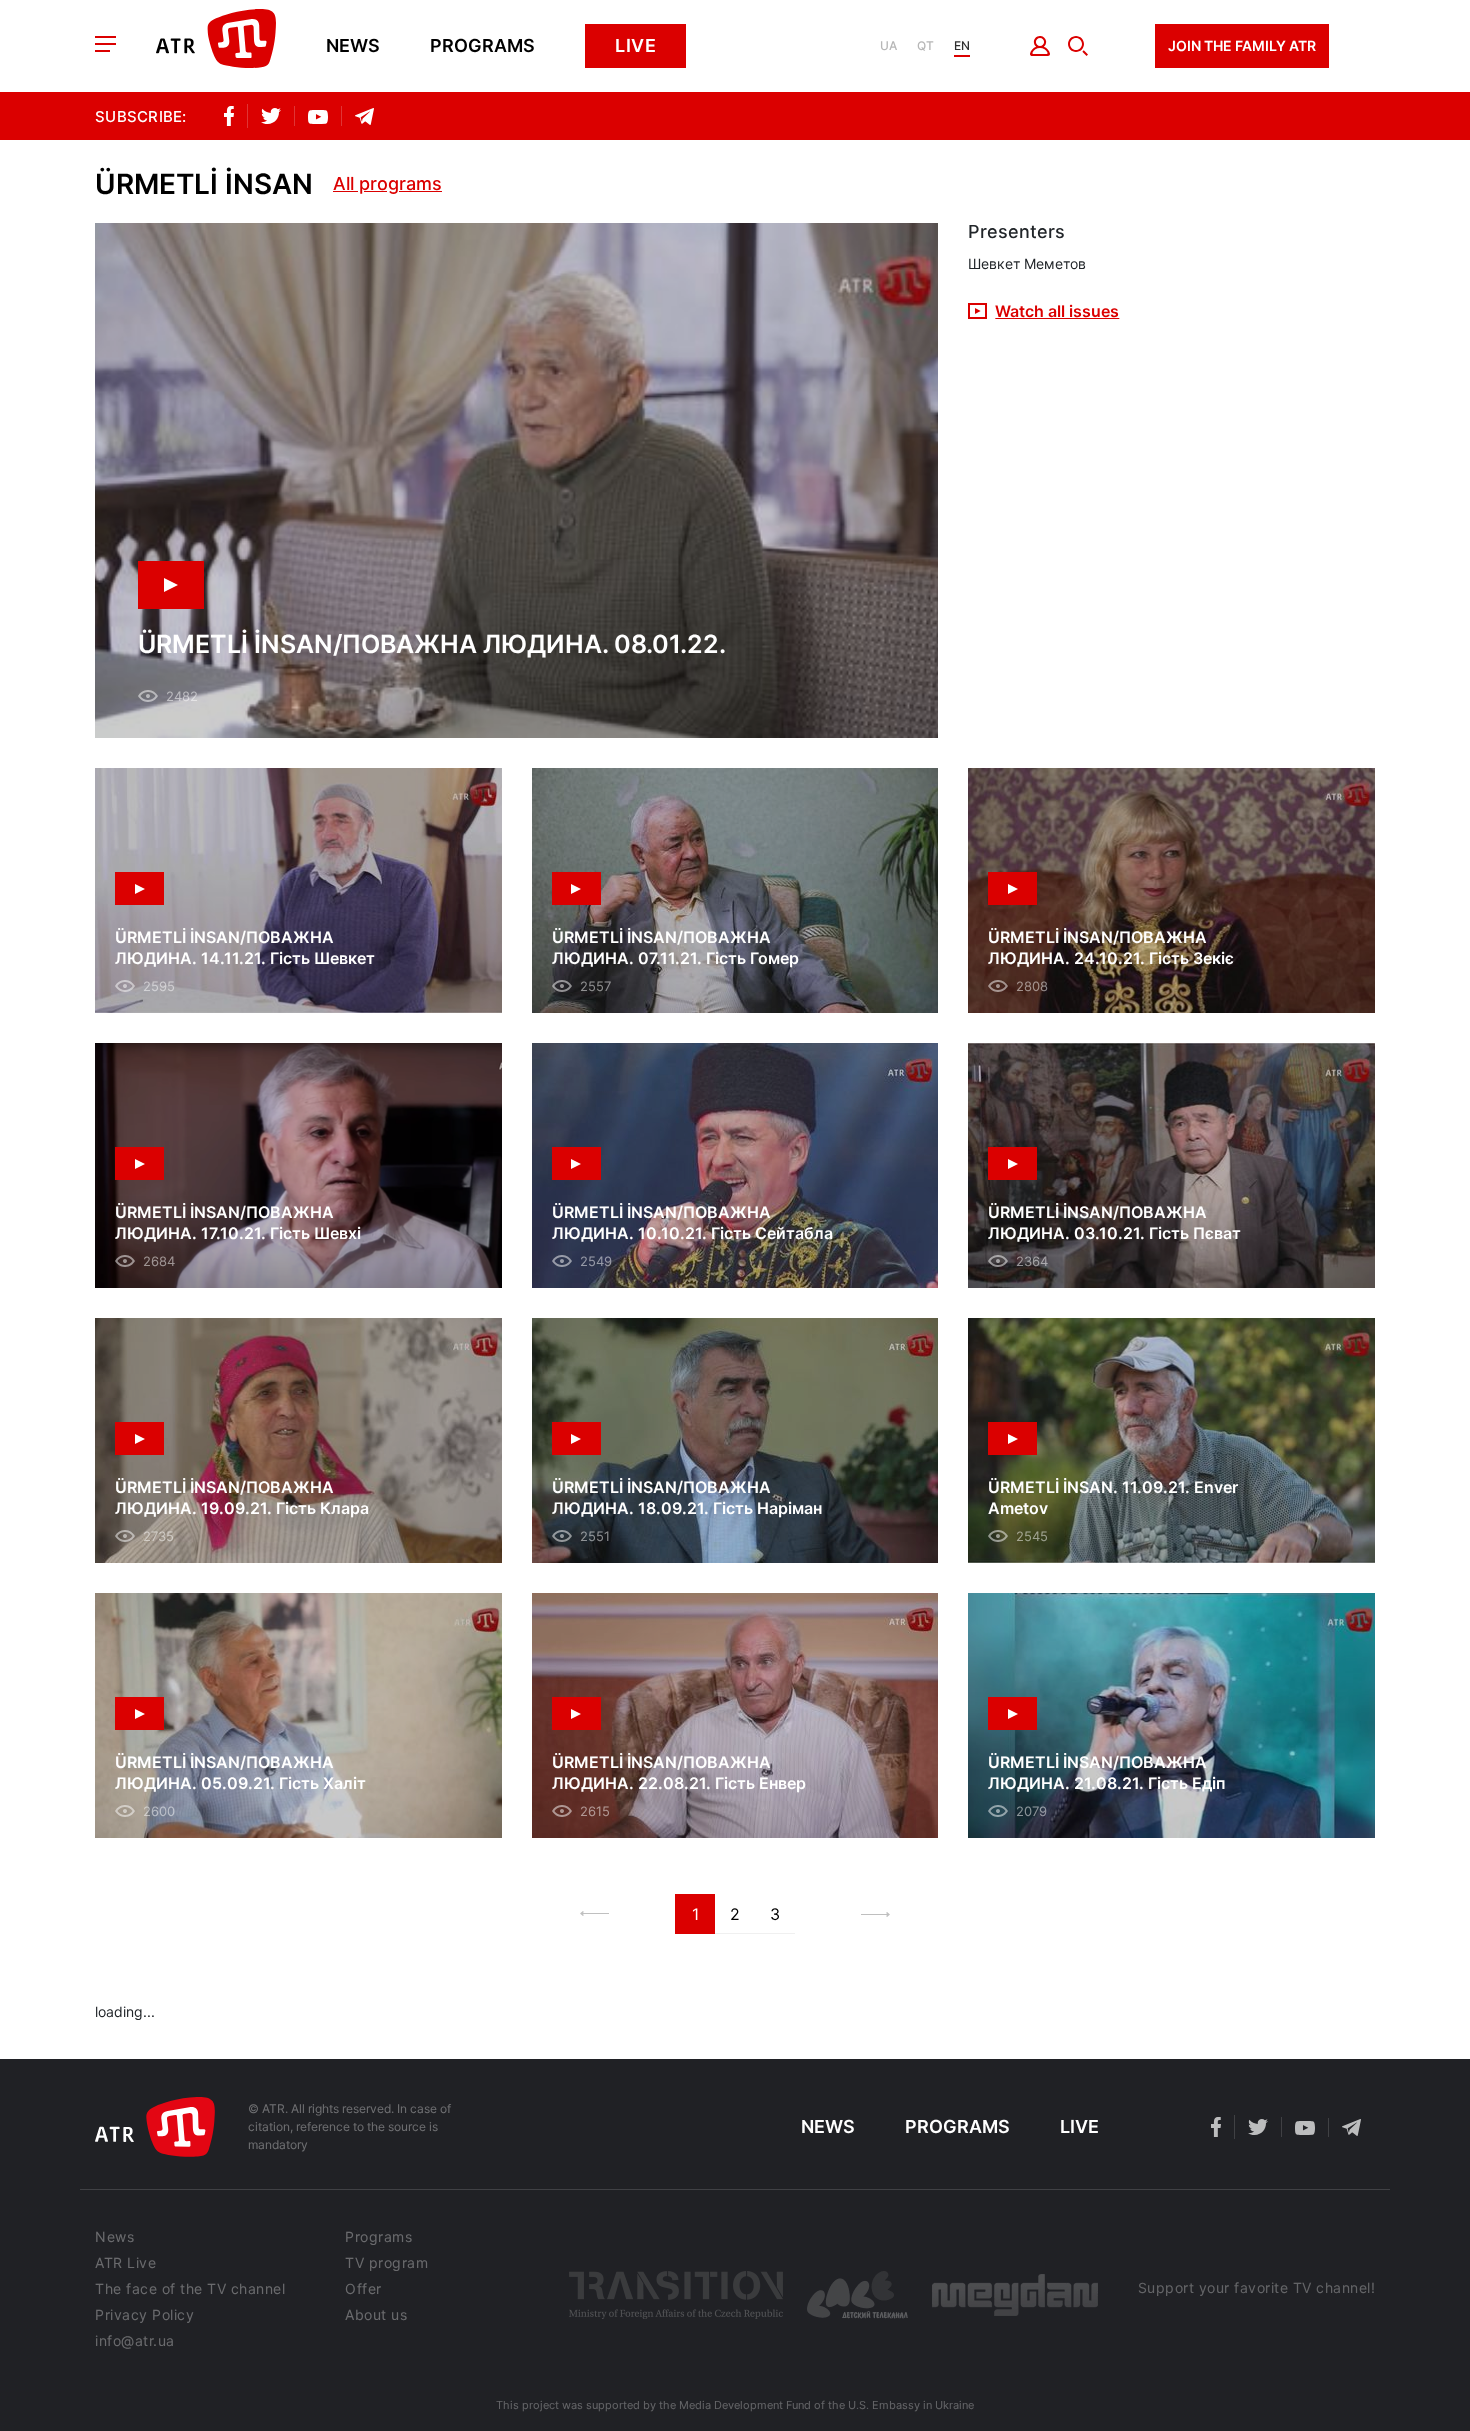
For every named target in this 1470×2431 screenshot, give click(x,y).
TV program (386, 2263)
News (353, 46)
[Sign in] (1040, 46)
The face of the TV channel (190, 2289)
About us (376, 2315)
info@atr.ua (135, 2341)
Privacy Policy (144, 2315)
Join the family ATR (1242, 45)
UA (888, 46)
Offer (363, 2289)
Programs (482, 46)
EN (962, 46)
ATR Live (125, 2263)
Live (635, 45)
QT (925, 46)
